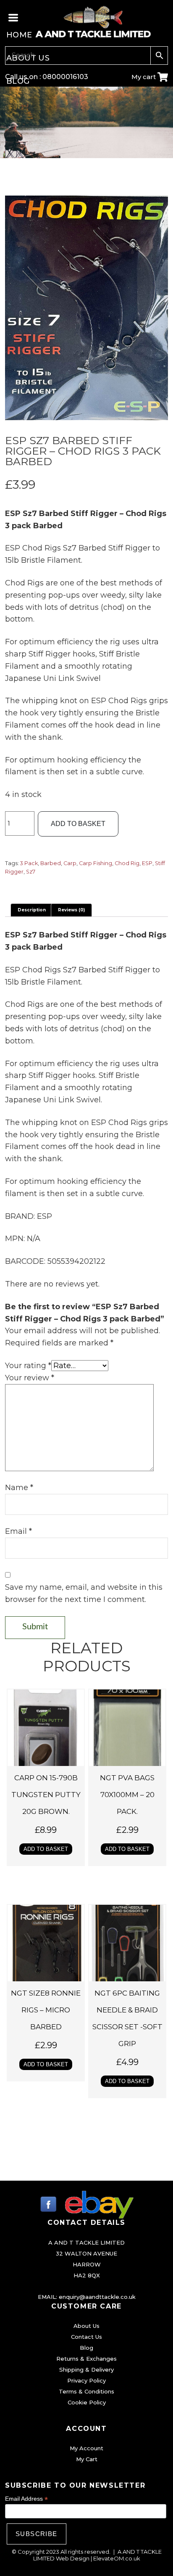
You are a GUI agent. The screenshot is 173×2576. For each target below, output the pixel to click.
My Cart (87, 2459)
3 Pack (29, 863)
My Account (86, 2448)
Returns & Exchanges (86, 2359)
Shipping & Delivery (86, 2369)
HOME (19, 35)
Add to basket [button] (46, 1849)
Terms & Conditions (86, 2391)
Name (19, 1488)
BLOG (18, 81)
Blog (86, 2348)
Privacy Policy (86, 2380)
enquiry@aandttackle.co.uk (97, 2297)
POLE (17, 173)
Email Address (26, 2499)
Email (18, 1531)
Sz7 (31, 872)
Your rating (28, 1366)
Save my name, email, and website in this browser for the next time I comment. (84, 1593)
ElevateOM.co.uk (117, 2558)
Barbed (51, 863)
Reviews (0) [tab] (71, 910)
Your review (30, 1378)
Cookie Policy (87, 2402)
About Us (86, 2326)
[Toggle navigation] (14, 17)
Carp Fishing (96, 863)
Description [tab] (32, 910)
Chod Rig (127, 863)
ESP (147, 863)
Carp (70, 863)
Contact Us (86, 2337)
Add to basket (78, 824)
